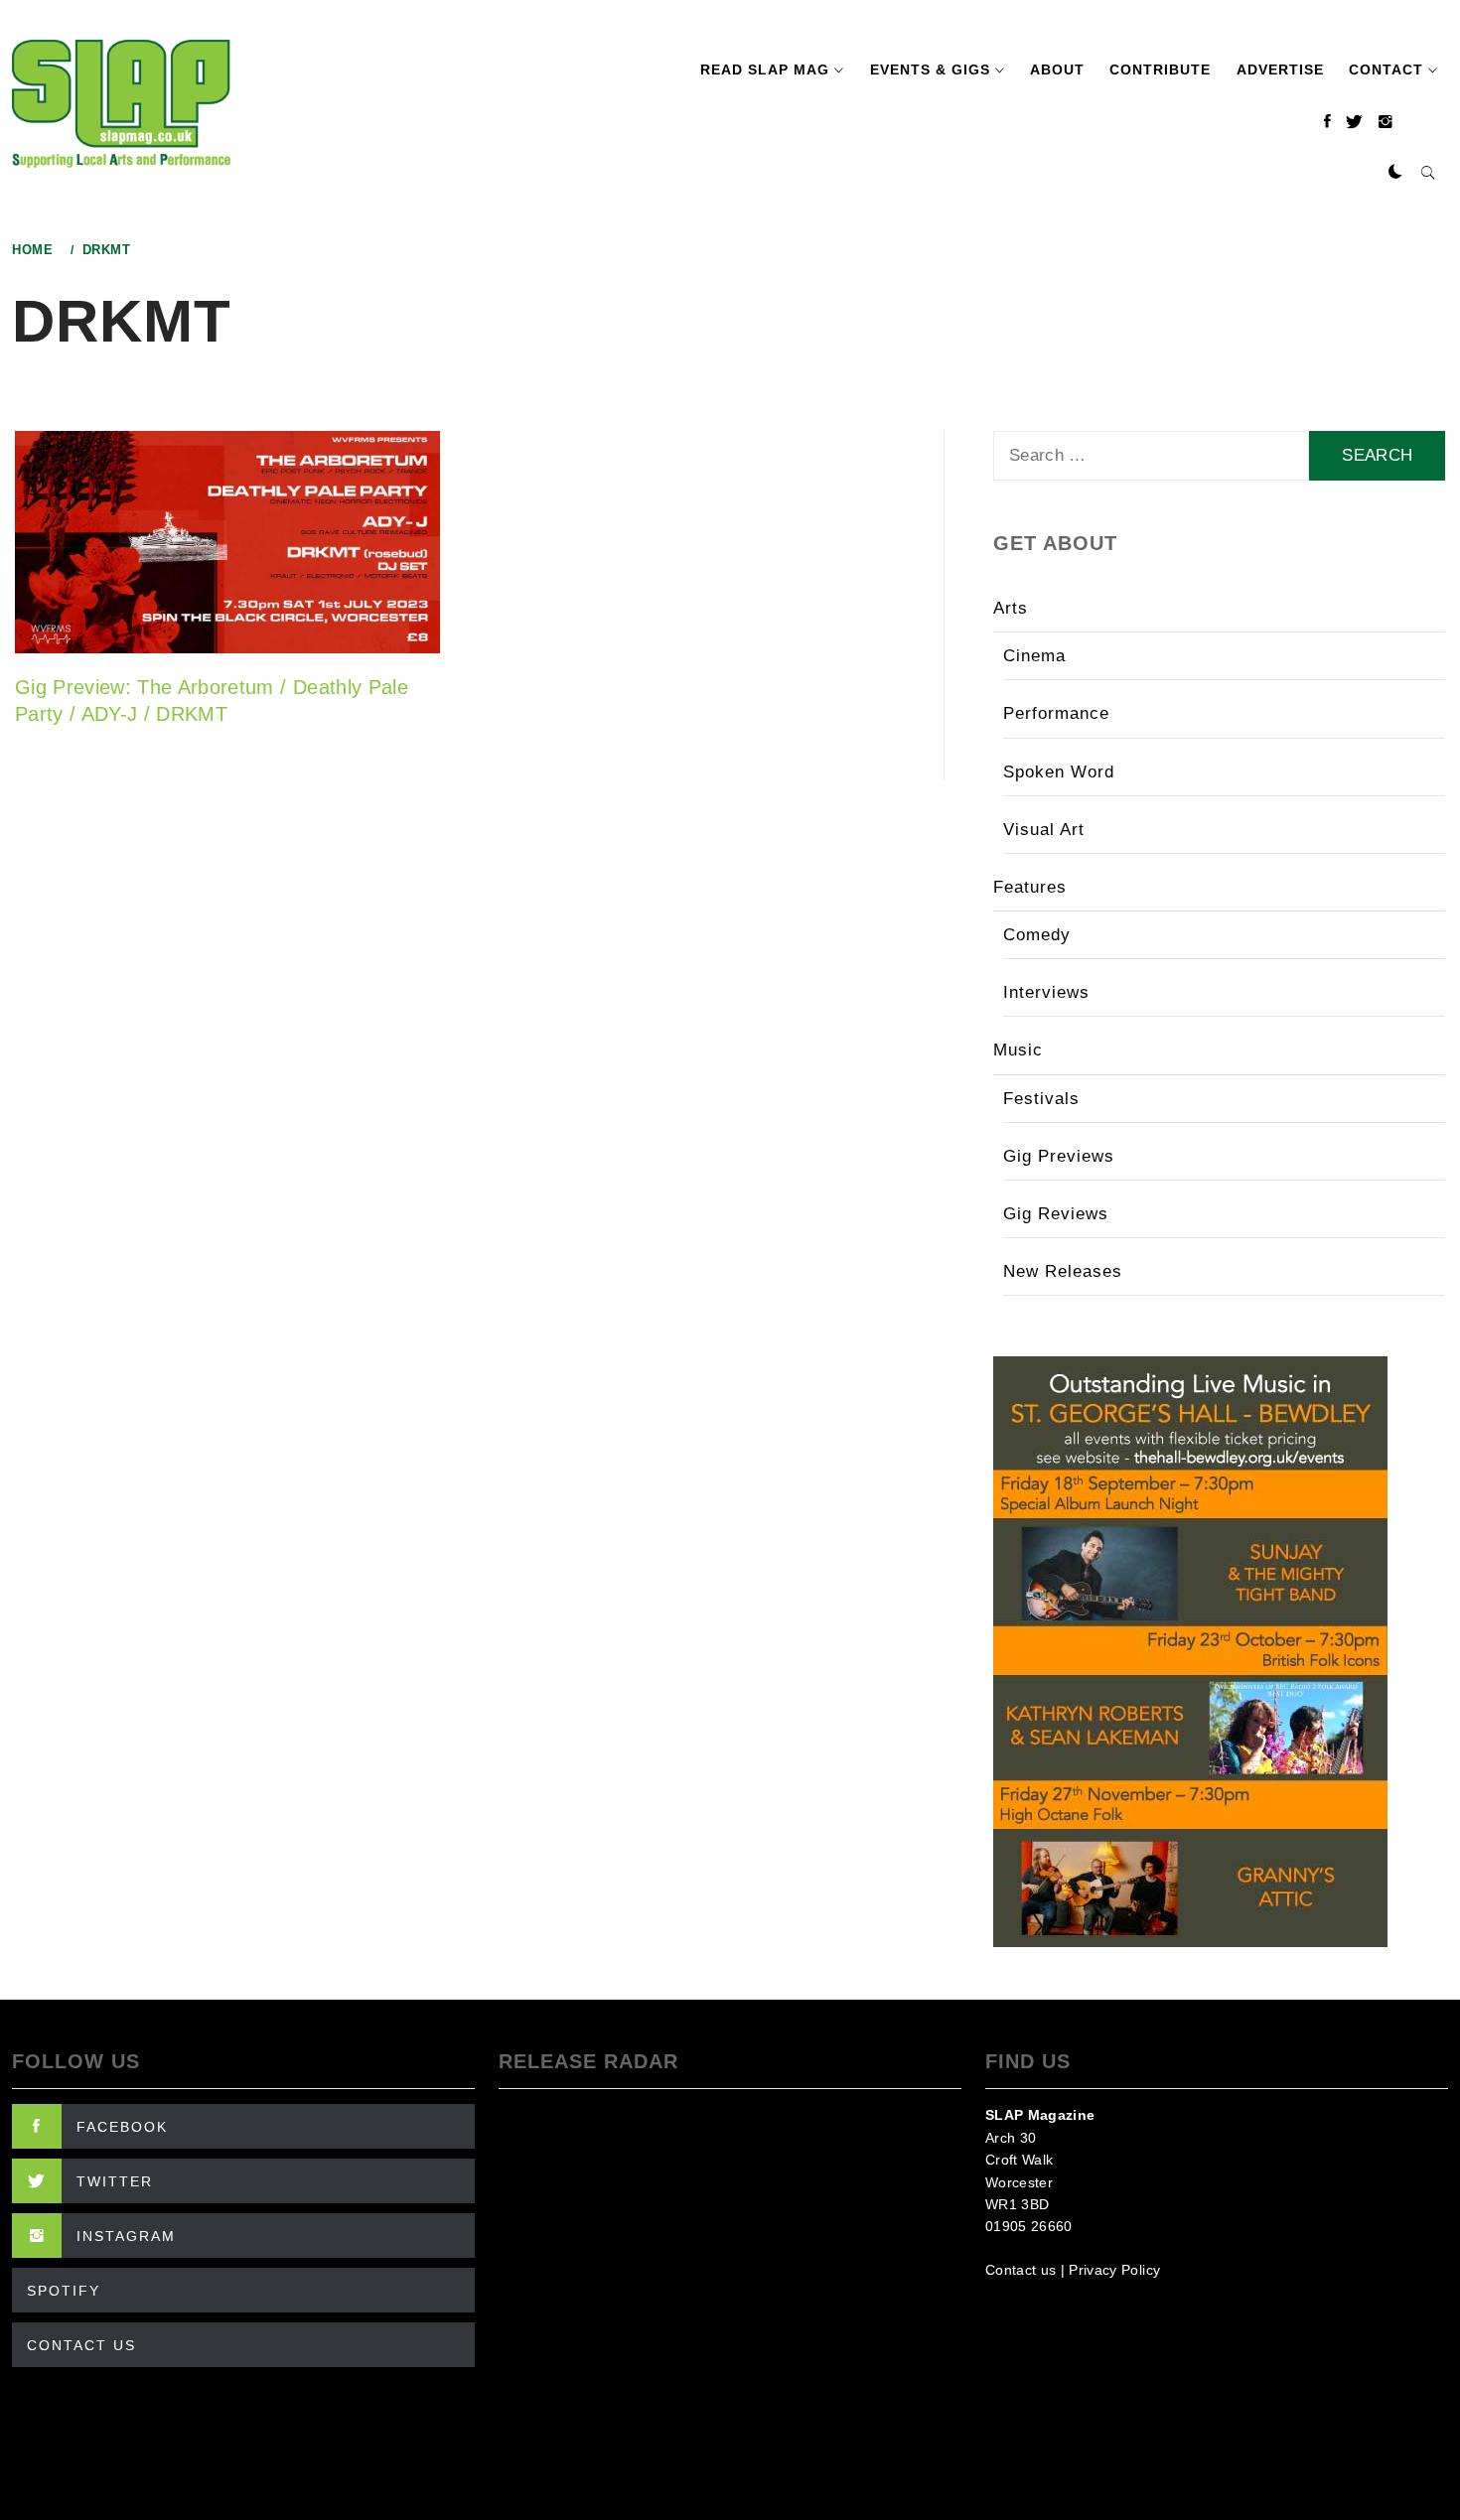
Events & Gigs (930, 70)
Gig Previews (1059, 1156)
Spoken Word (1059, 772)
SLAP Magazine (1040, 2115)
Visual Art (1044, 830)
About (1057, 70)
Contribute (1160, 70)
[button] (1395, 173)
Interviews (1046, 992)
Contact (1386, 70)
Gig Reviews (1056, 1214)
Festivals (1041, 1099)
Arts (1011, 608)
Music (1018, 1050)
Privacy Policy (1114, 2270)
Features (1030, 887)
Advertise (1280, 70)
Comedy (1037, 935)
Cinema (1034, 656)
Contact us (1021, 2270)
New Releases (1063, 1271)
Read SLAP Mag (765, 70)
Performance (1056, 713)
